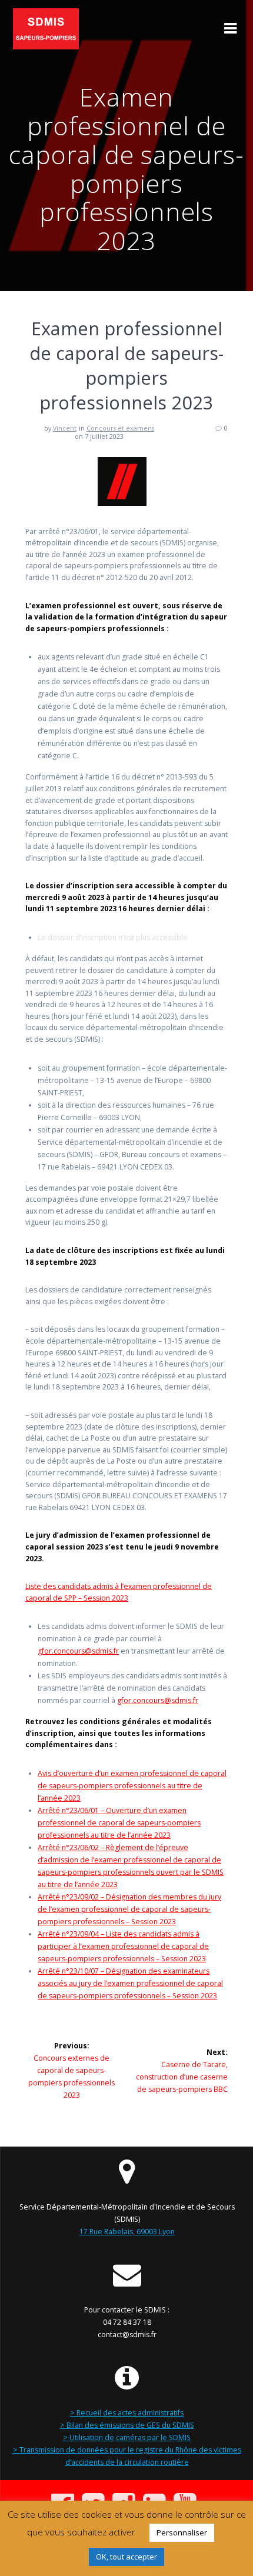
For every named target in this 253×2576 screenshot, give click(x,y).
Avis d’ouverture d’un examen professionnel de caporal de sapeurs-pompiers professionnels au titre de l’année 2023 (132, 1786)
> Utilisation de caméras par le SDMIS (127, 2437)
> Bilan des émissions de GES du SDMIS (127, 2425)
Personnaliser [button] (182, 2532)
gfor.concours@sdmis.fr (78, 1651)
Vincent (65, 428)
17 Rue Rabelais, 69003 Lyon (127, 2232)
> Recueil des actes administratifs (127, 2413)
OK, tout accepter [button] (126, 2557)
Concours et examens (120, 428)
